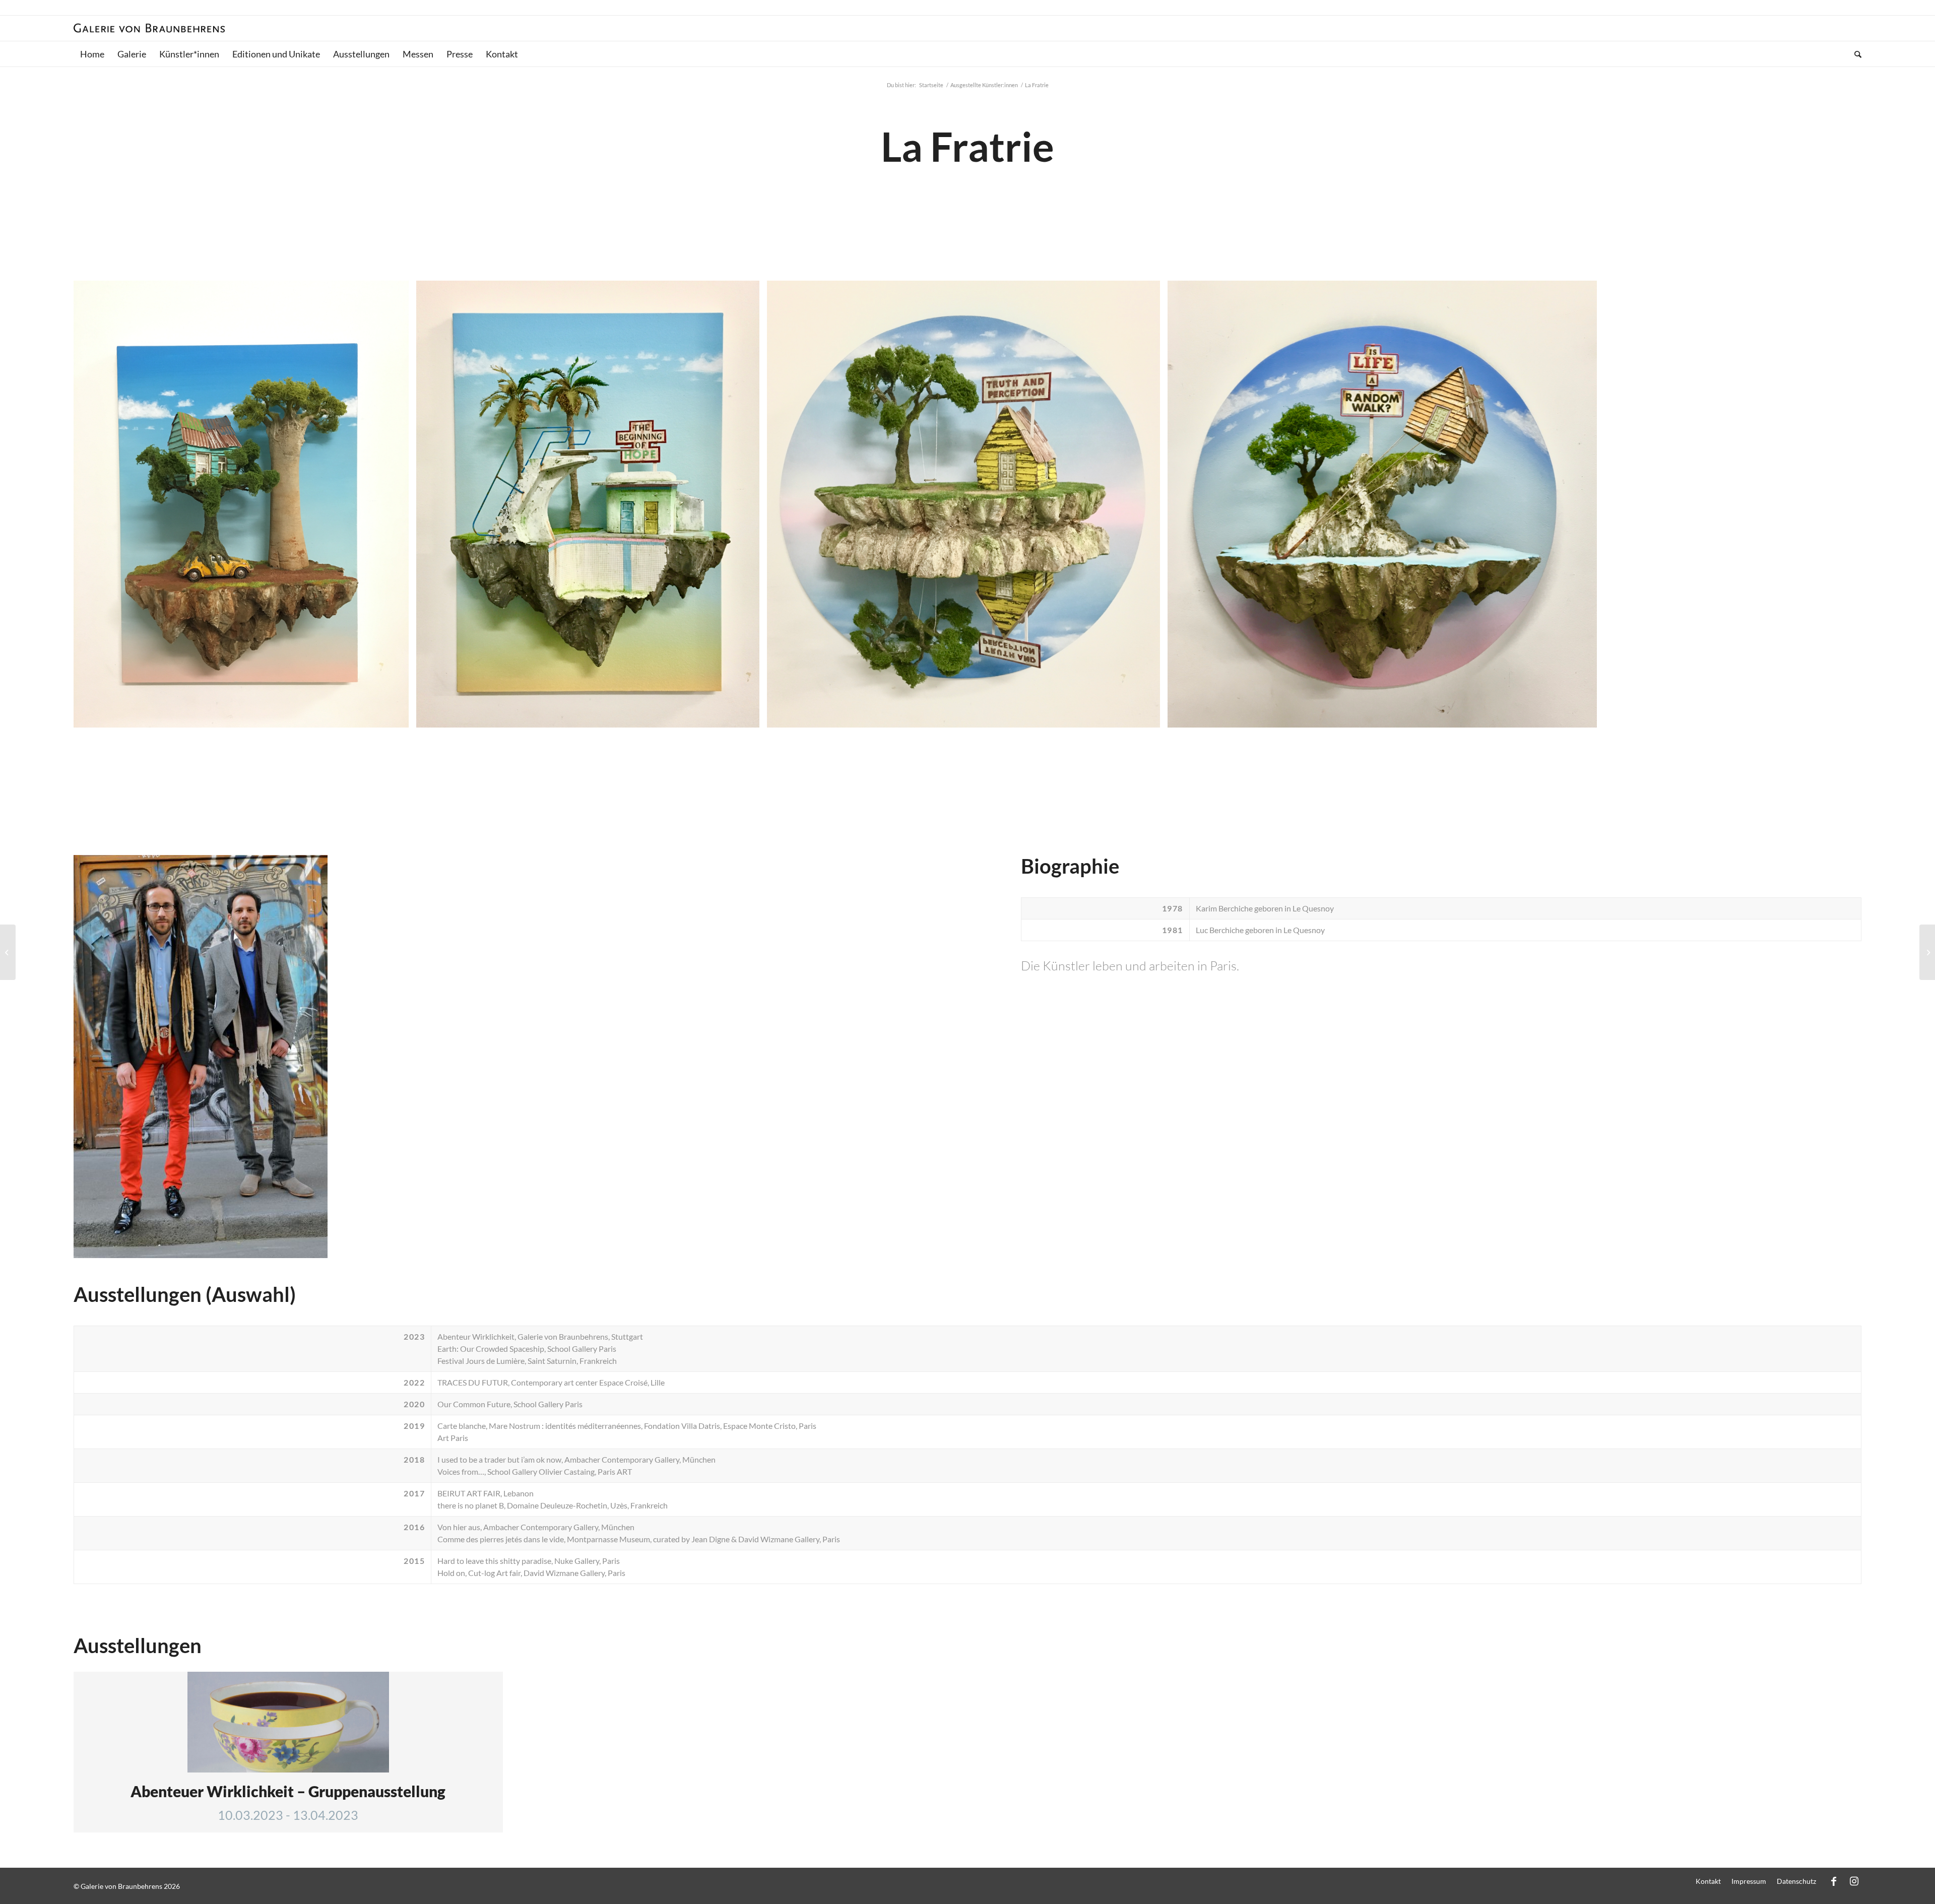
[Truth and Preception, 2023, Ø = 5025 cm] (1149, 716)
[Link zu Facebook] (1834, 1881)
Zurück (96, 504)
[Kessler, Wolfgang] (1927, 952)
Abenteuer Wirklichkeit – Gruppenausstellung (288, 1791)
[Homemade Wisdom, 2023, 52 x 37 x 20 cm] (398, 716)
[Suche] (1855, 54)
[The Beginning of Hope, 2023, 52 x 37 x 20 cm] (748, 716)
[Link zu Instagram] (1854, 1881)
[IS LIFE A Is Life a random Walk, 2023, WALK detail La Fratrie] (1586, 716)
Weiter (1839, 504)
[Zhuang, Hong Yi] (8, 952)
